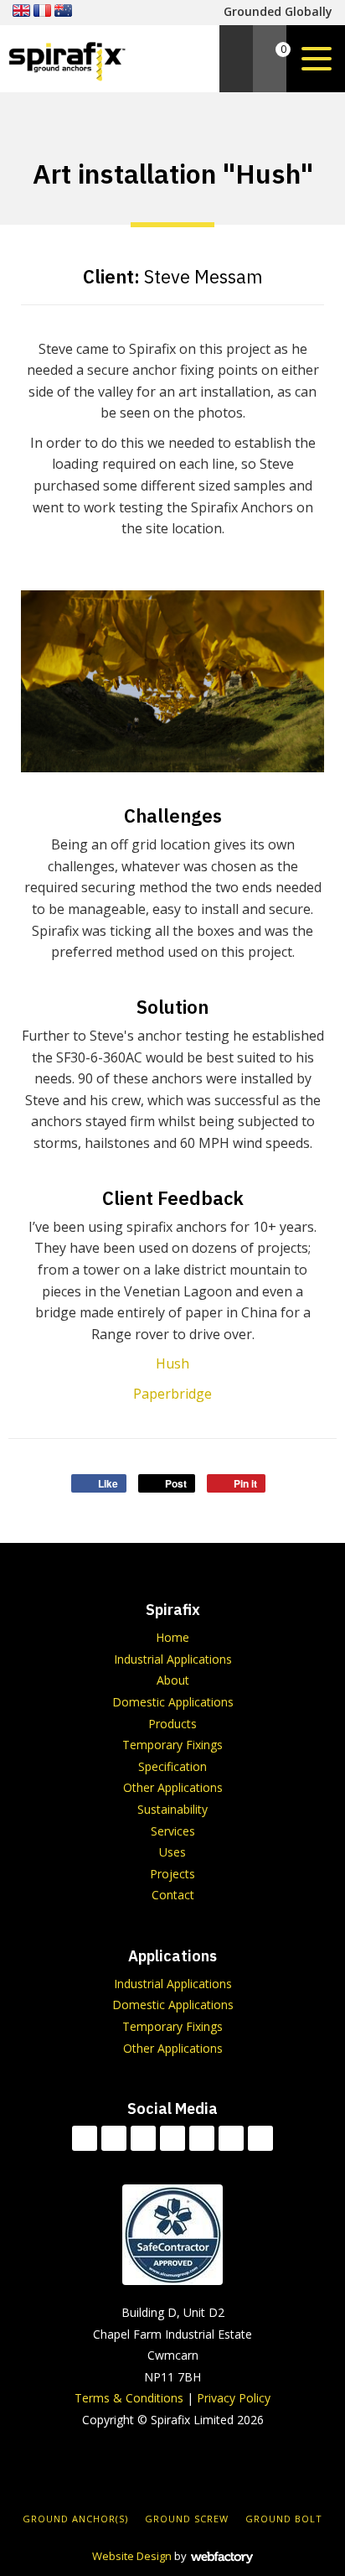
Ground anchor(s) (75, 2519)
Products (172, 1724)
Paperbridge (172, 1394)
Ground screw (187, 2519)
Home (172, 1637)
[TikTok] (85, 2138)
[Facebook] (114, 2138)
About (173, 1680)
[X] (143, 2138)
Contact (173, 1895)
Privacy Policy (234, 2398)
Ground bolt (284, 2519)
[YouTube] (202, 2138)
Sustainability (172, 1809)
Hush (172, 1363)
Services (173, 1831)
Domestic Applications (173, 1702)
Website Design (132, 2556)
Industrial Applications (173, 1659)
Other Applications (173, 1787)
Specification (172, 1766)
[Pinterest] (260, 2138)
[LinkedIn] (172, 2138)
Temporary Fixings (172, 1745)
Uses (172, 1852)
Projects (172, 1874)
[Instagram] (231, 2138)
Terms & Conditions (129, 2398)
